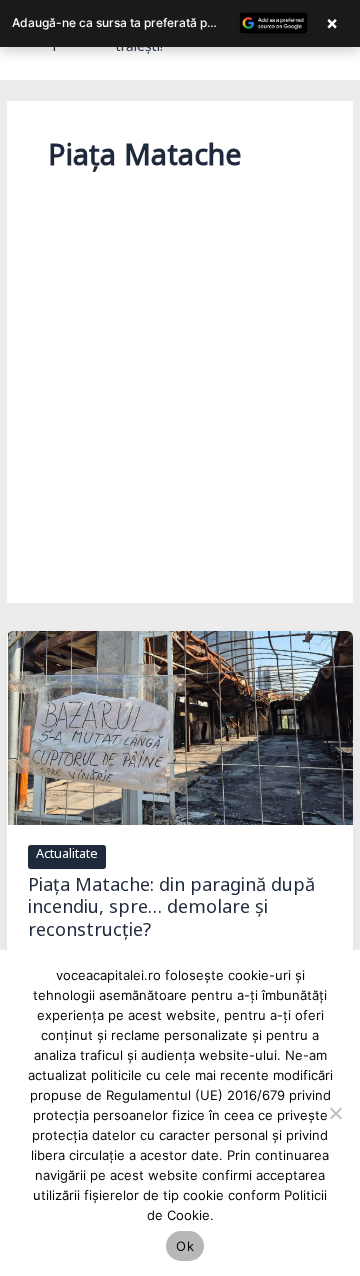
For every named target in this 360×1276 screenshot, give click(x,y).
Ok (185, 1246)
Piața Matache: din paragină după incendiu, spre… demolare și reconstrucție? (171, 912)
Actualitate (67, 857)
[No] (335, 1113)
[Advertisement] (180, 372)
